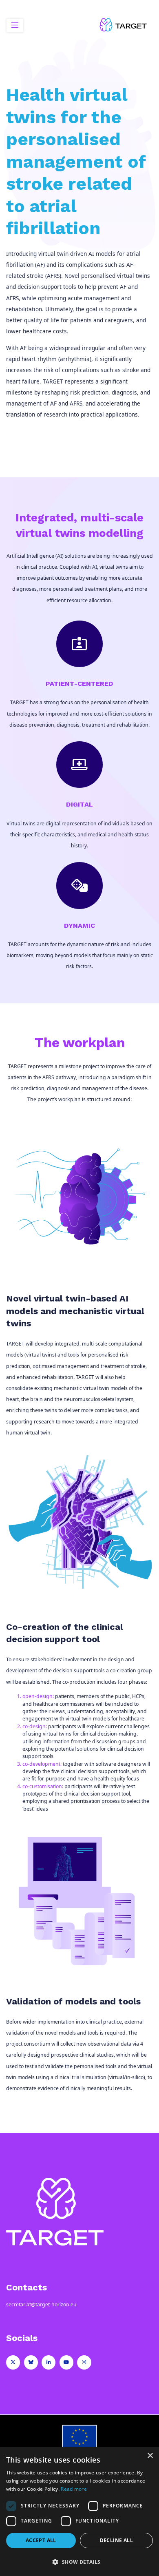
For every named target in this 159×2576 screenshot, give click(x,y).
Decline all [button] (116, 2540)
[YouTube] (66, 2362)
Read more (74, 2489)
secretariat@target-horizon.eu (41, 2304)
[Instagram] (84, 2362)
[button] (79, 2562)
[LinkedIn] (49, 2362)
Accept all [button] (41, 2540)
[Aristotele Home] (124, 25)
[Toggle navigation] (15, 25)
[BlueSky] (31, 2362)
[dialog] (79, 2512)
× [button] (150, 2456)
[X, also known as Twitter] (13, 2362)
